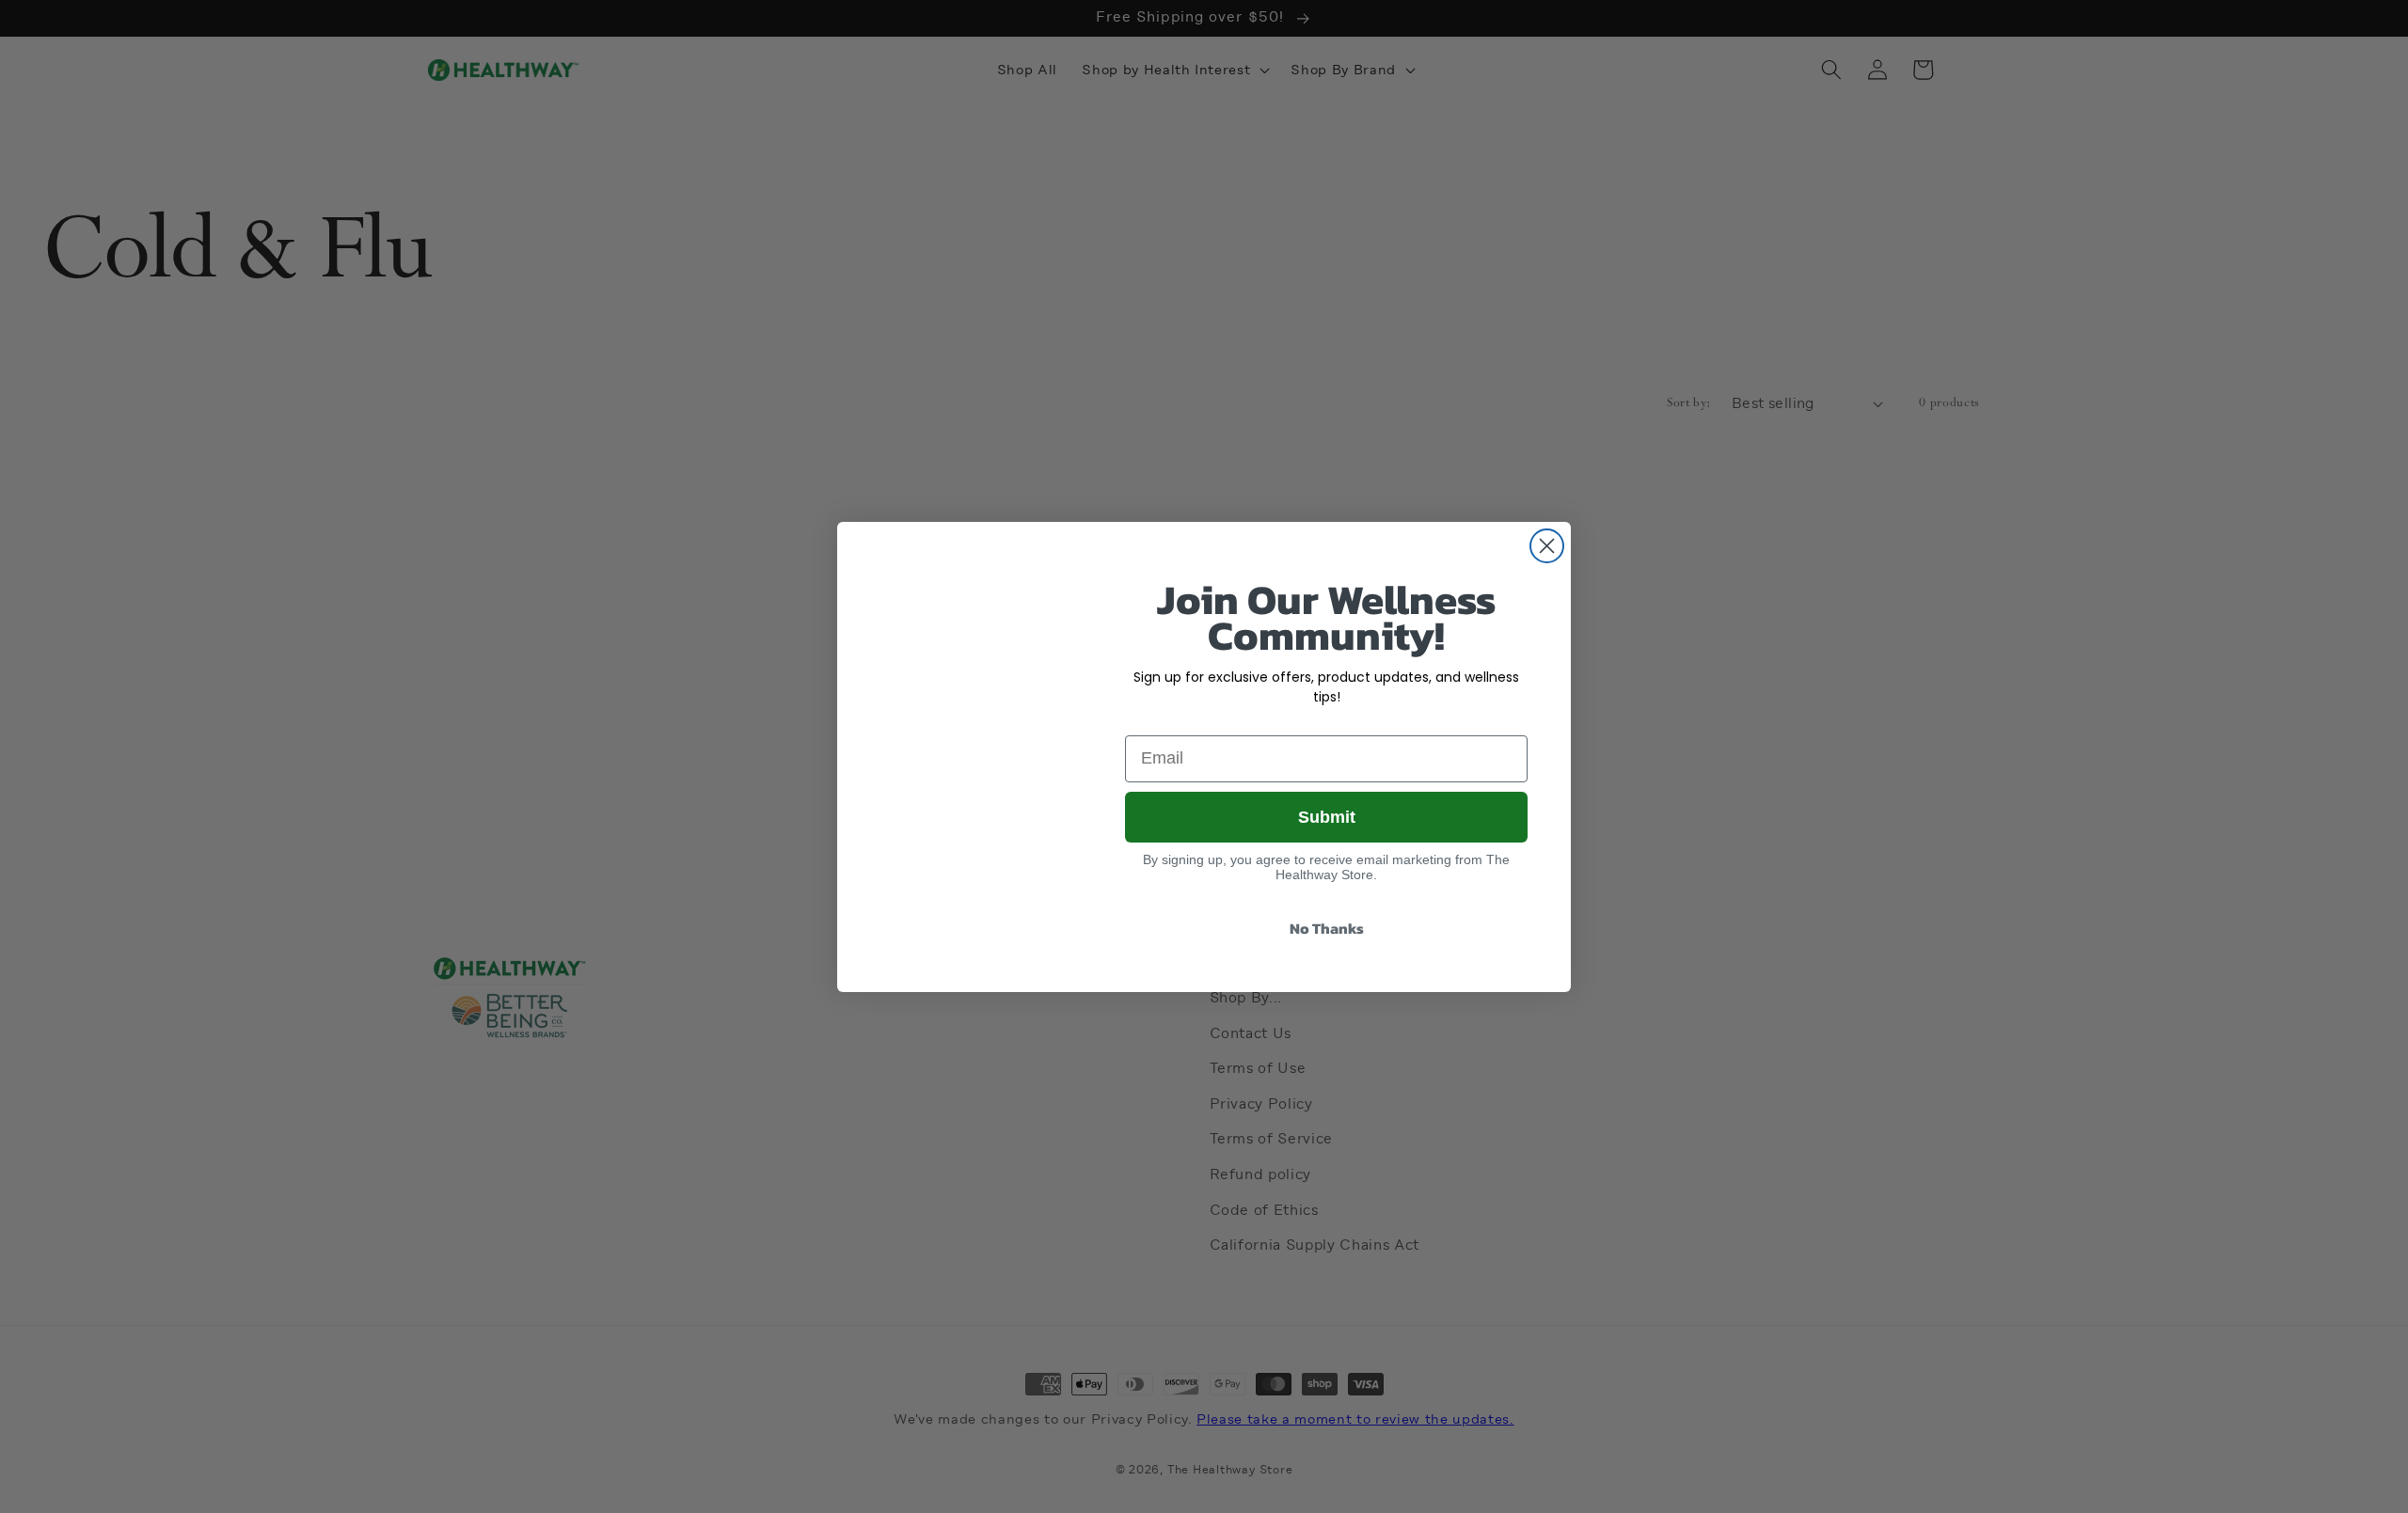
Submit (1326, 816)
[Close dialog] (1547, 546)
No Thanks (1327, 929)
